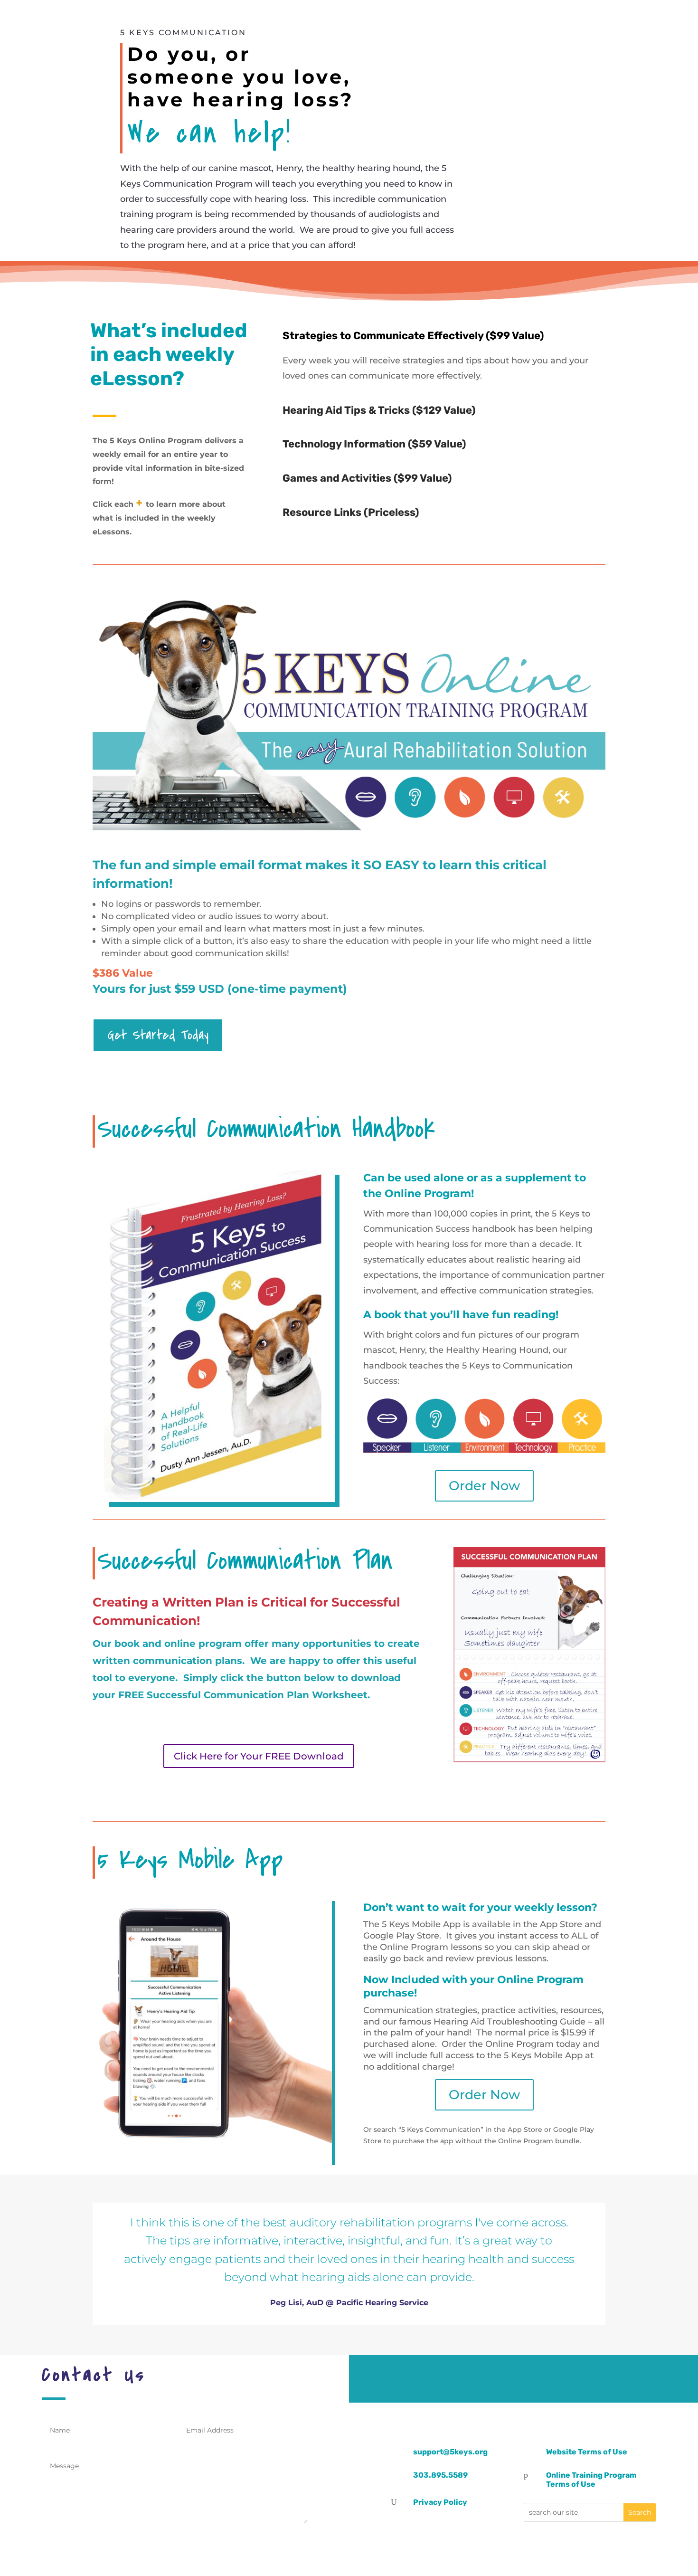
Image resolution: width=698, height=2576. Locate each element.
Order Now (484, 1486)
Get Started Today (158, 1035)
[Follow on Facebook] (508, 2379)
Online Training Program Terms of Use (591, 2480)
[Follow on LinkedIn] (540, 2379)
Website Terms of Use (587, 2452)
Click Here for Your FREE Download (259, 1756)
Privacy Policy (440, 2502)
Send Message (261, 2541)
